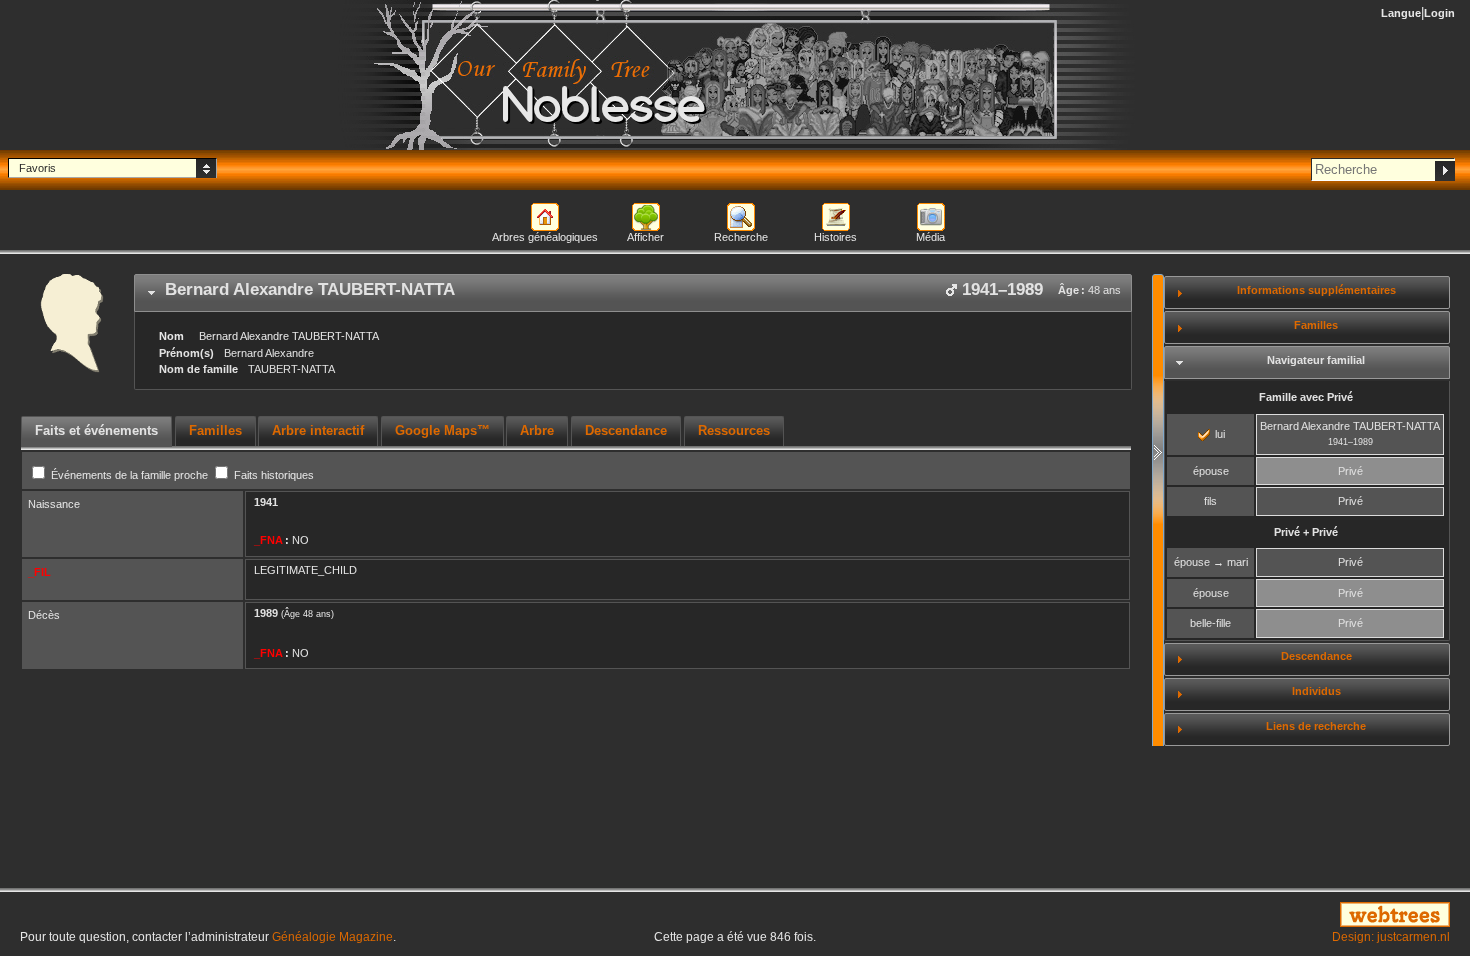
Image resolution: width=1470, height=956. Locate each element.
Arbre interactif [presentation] (318, 430)
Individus (1316, 691)
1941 (266, 502)
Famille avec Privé (1306, 397)
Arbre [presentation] (537, 430)
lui (1218, 434)
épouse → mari (1211, 562)
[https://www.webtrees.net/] (1225, 916)
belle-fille (1210, 623)
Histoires (835, 237)
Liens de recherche (1316, 726)
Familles (1316, 325)
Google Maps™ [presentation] (442, 430)
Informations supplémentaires (1316, 290)
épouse (1211, 471)
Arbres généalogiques (545, 237)
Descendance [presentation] (626, 430)
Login (1439, 13)
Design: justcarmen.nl (1391, 937)
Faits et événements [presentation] (96, 430)
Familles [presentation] (215, 430)
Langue (1401, 13)
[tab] (633, 293)
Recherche (741, 237)
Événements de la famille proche (129, 475)
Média (930, 237)
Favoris (37, 168)
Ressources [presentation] (734, 430)
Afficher (645, 237)
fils (1210, 501)
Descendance (1316, 656)
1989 (266, 613)
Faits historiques (272, 475)
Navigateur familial (1316, 360)
